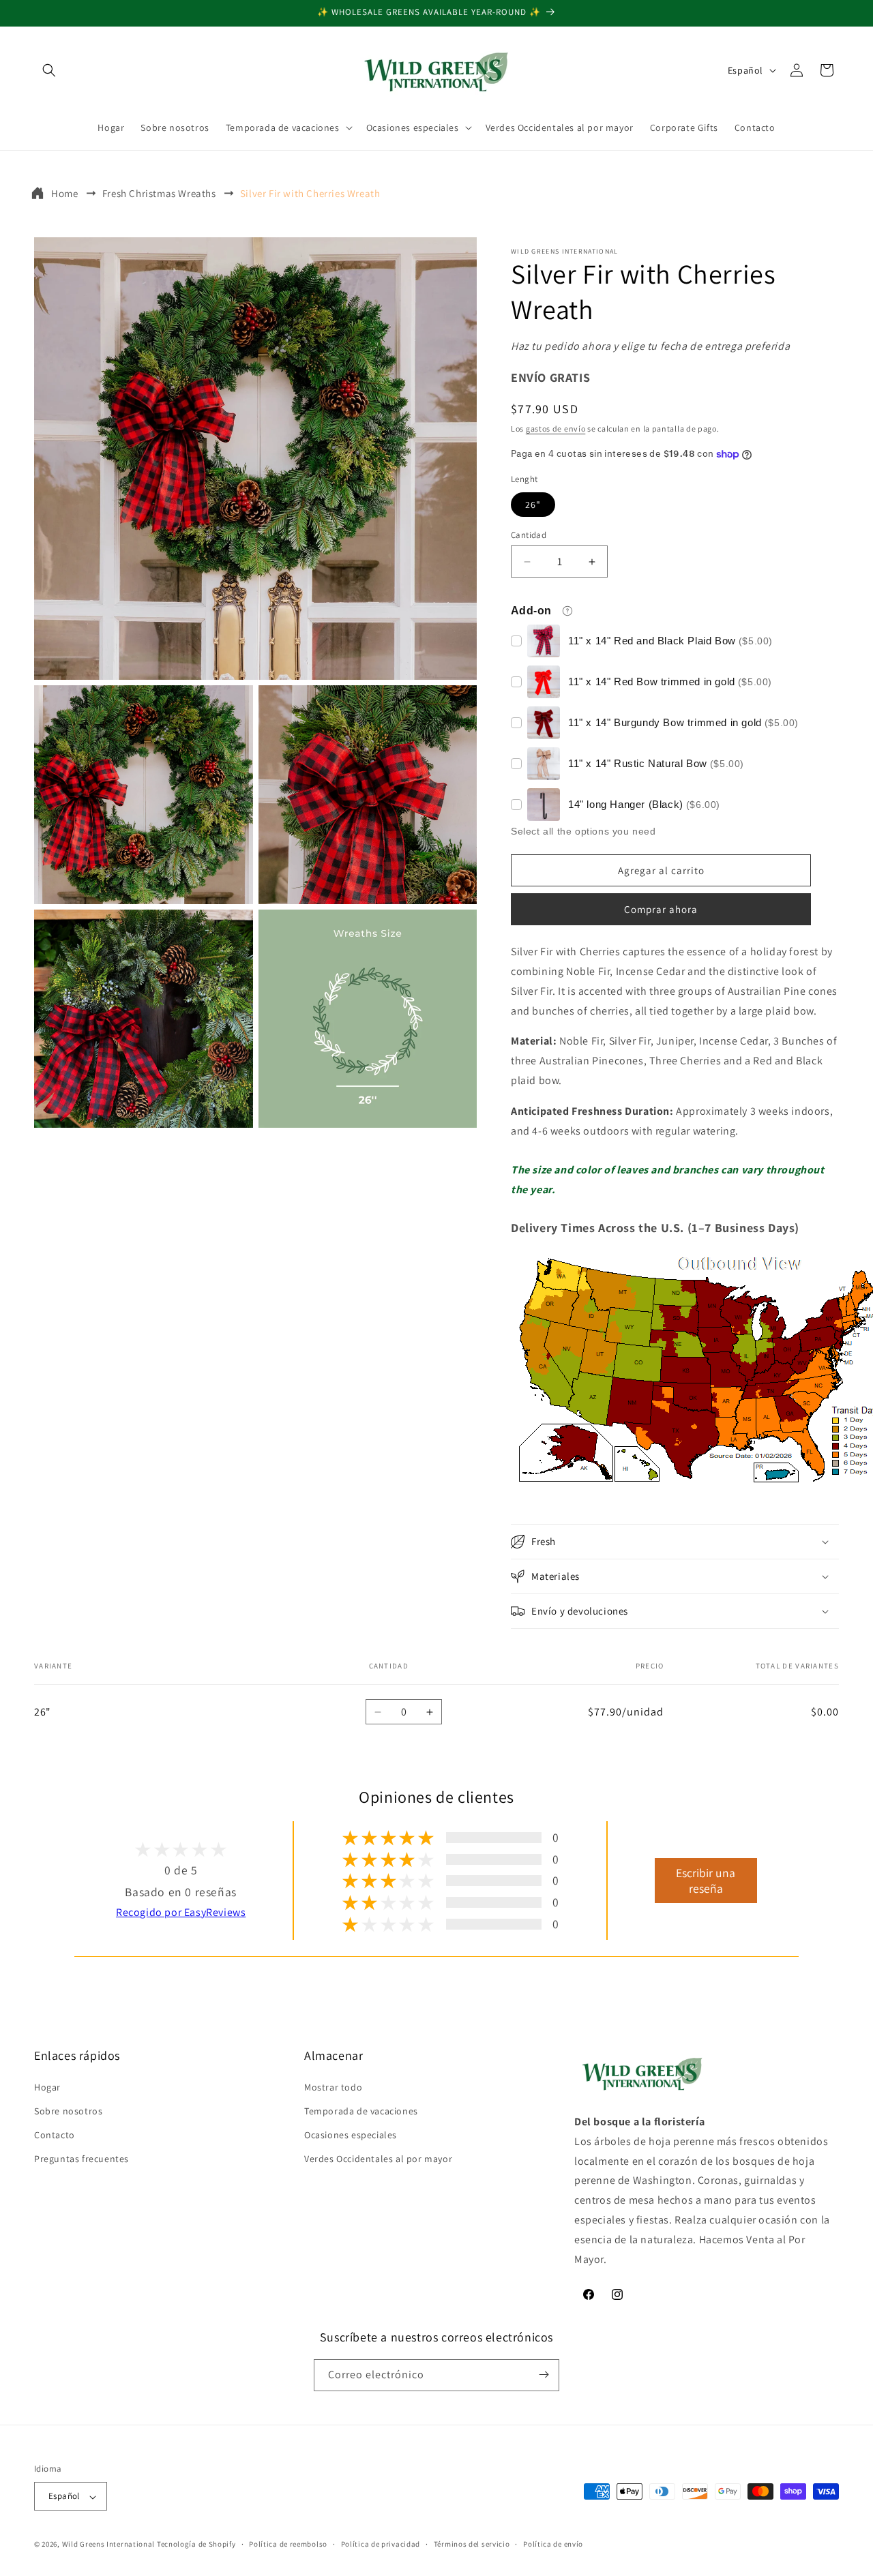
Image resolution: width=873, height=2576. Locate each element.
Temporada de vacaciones (361, 2110)
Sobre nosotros (68, 2110)
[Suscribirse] (544, 2375)
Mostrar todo (333, 2086)
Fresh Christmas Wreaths (159, 193)
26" (533, 505)
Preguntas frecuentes (82, 2159)
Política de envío (553, 2544)
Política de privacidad (381, 2544)
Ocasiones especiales (351, 2135)
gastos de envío (556, 429)
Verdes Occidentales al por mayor (378, 2159)
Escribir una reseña (706, 1881)
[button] (49, 70)
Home (64, 193)
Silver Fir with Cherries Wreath (310, 193)
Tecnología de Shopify (196, 2545)
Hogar (47, 2086)
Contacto (55, 2135)
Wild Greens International (109, 2545)
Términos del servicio (472, 2544)
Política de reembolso (288, 2544)
